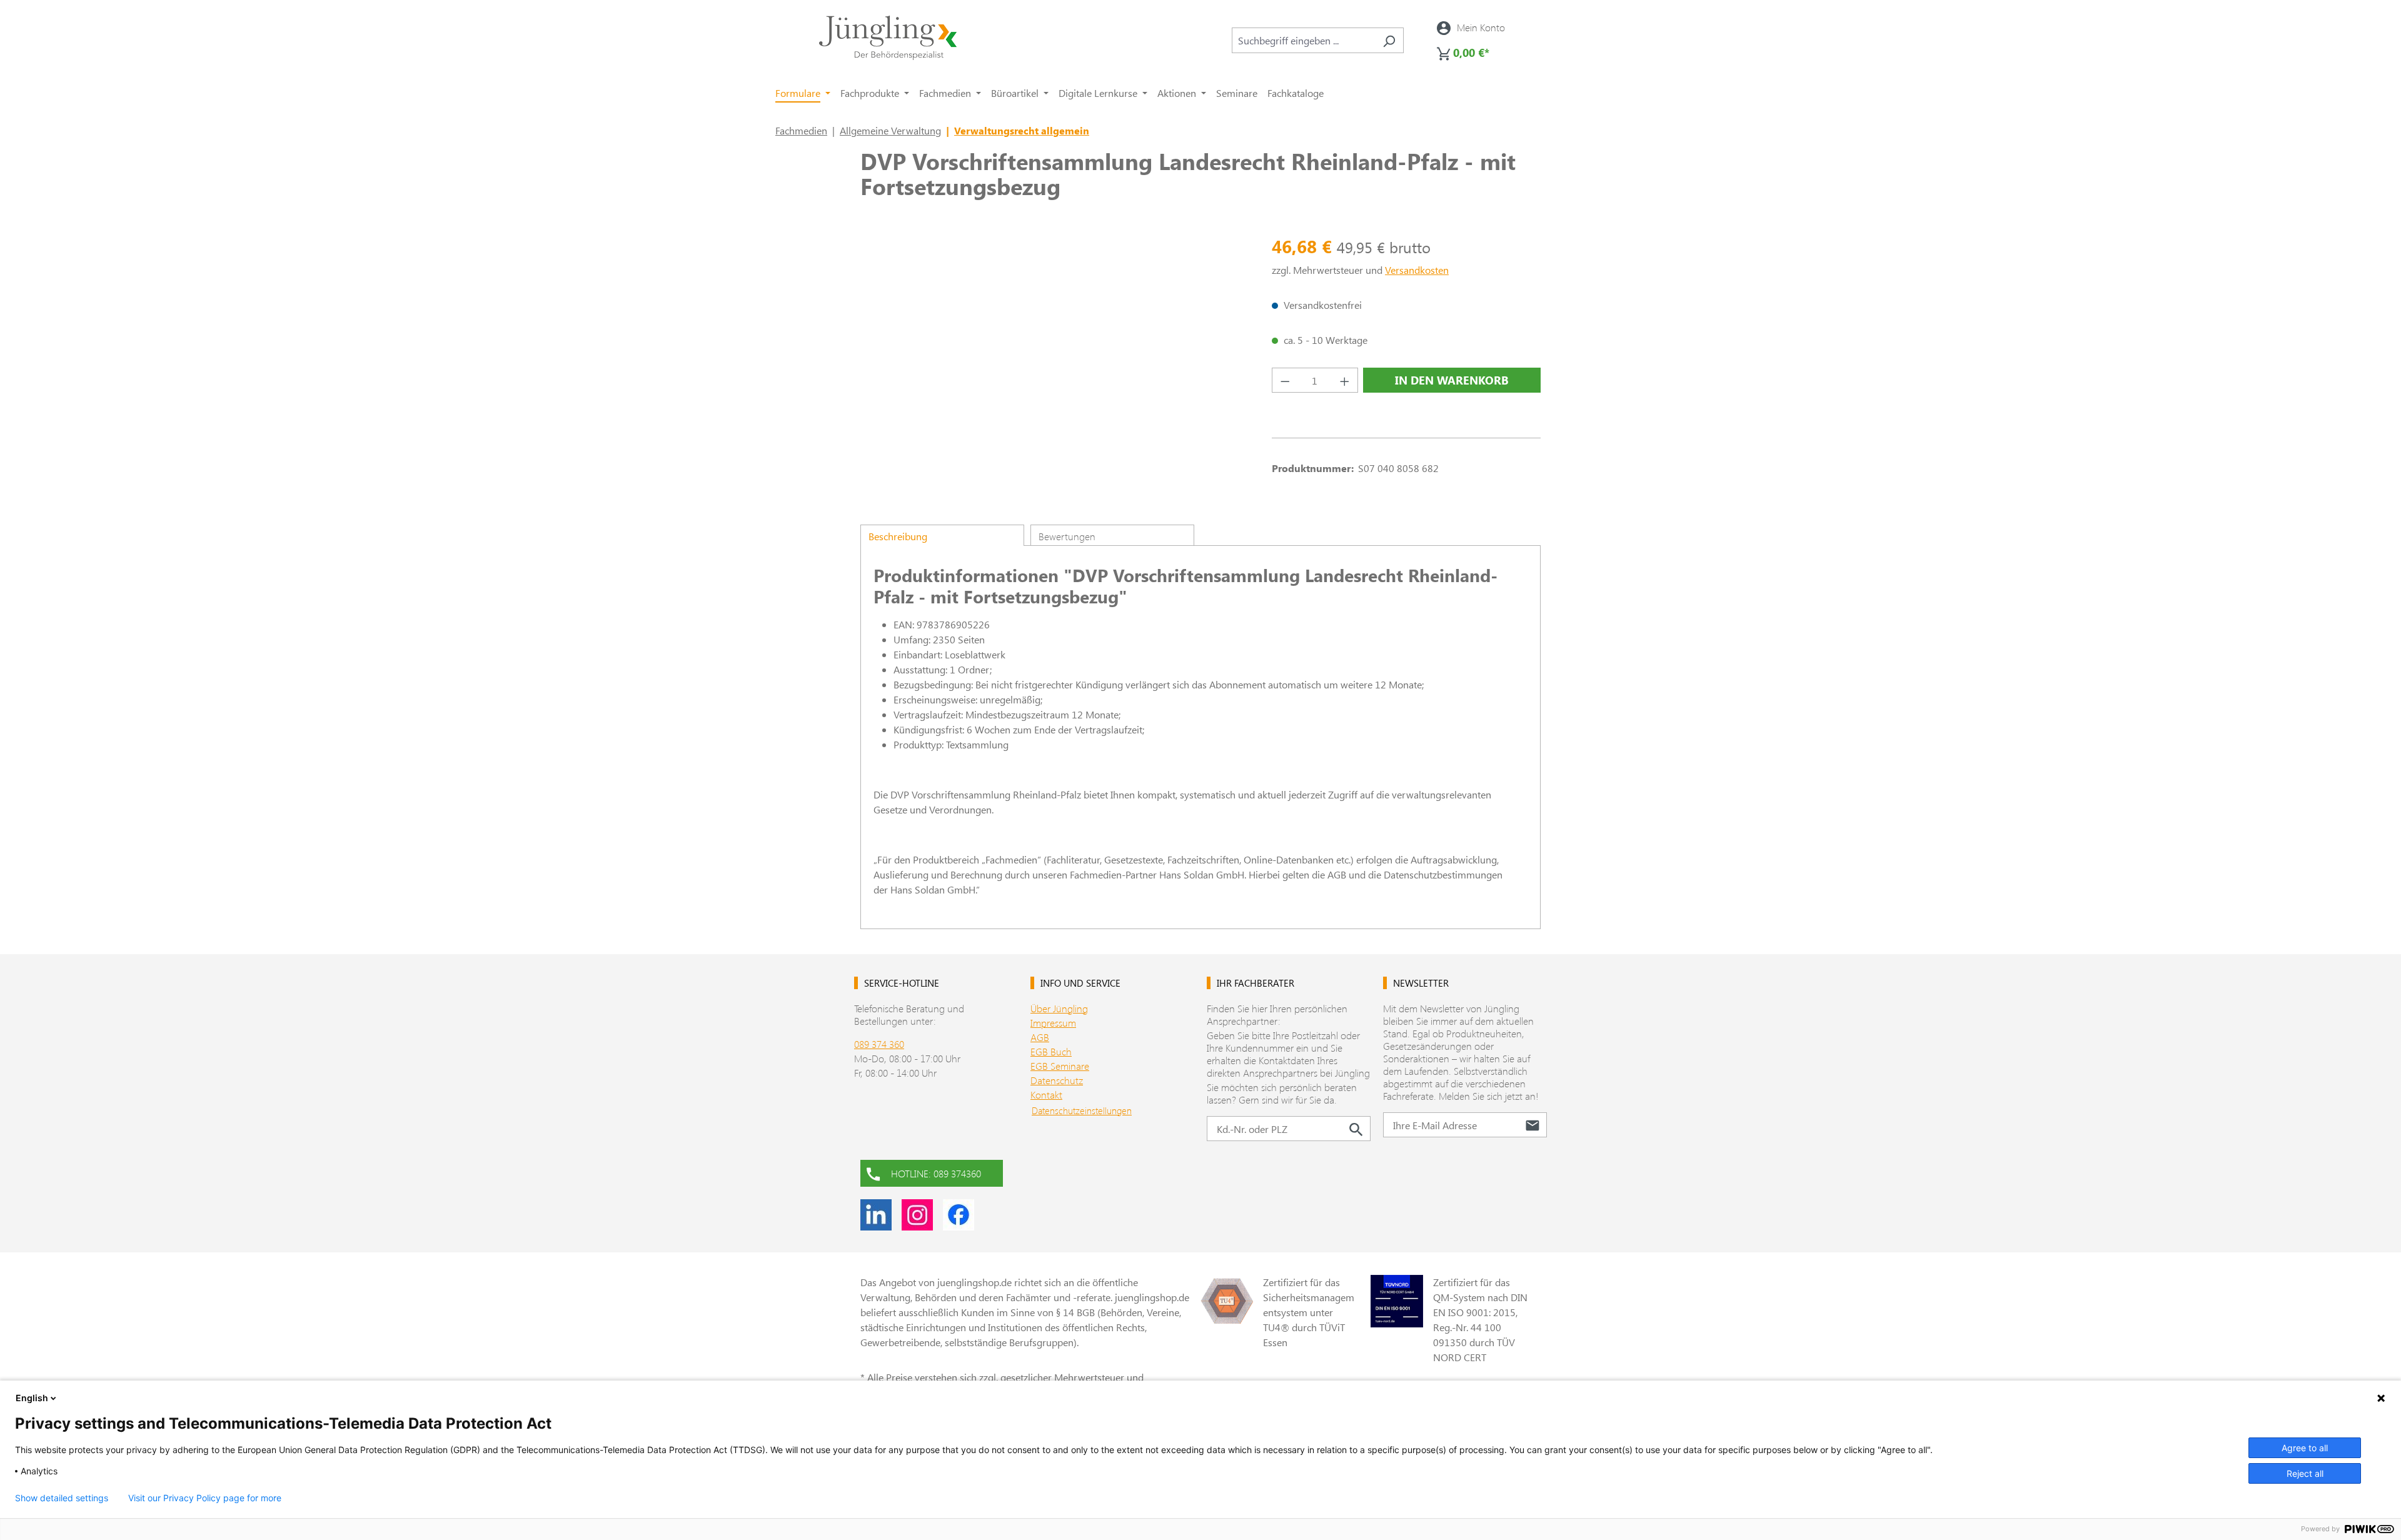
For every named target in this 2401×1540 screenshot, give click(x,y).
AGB (1040, 1037)
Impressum (1053, 1023)
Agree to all (2305, 1448)
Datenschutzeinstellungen (1082, 1110)
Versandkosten (1417, 270)
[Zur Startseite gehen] (888, 38)
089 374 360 (879, 1044)
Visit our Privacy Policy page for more (205, 1498)
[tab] (942, 535)
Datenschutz (1057, 1080)
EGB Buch (1051, 1051)
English (32, 1398)
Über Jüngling (1059, 1008)
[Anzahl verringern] (1285, 380)
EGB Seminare (1060, 1066)
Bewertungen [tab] (1067, 536)
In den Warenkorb (1452, 380)
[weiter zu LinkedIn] (876, 1215)
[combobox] (1303, 40)
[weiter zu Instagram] (917, 1215)
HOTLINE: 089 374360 (936, 1173)
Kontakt (1046, 1095)
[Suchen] (1389, 40)
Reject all (2305, 1473)
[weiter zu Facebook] (959, 1215)
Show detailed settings (62, 1498)
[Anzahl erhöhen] (1345, 380)
